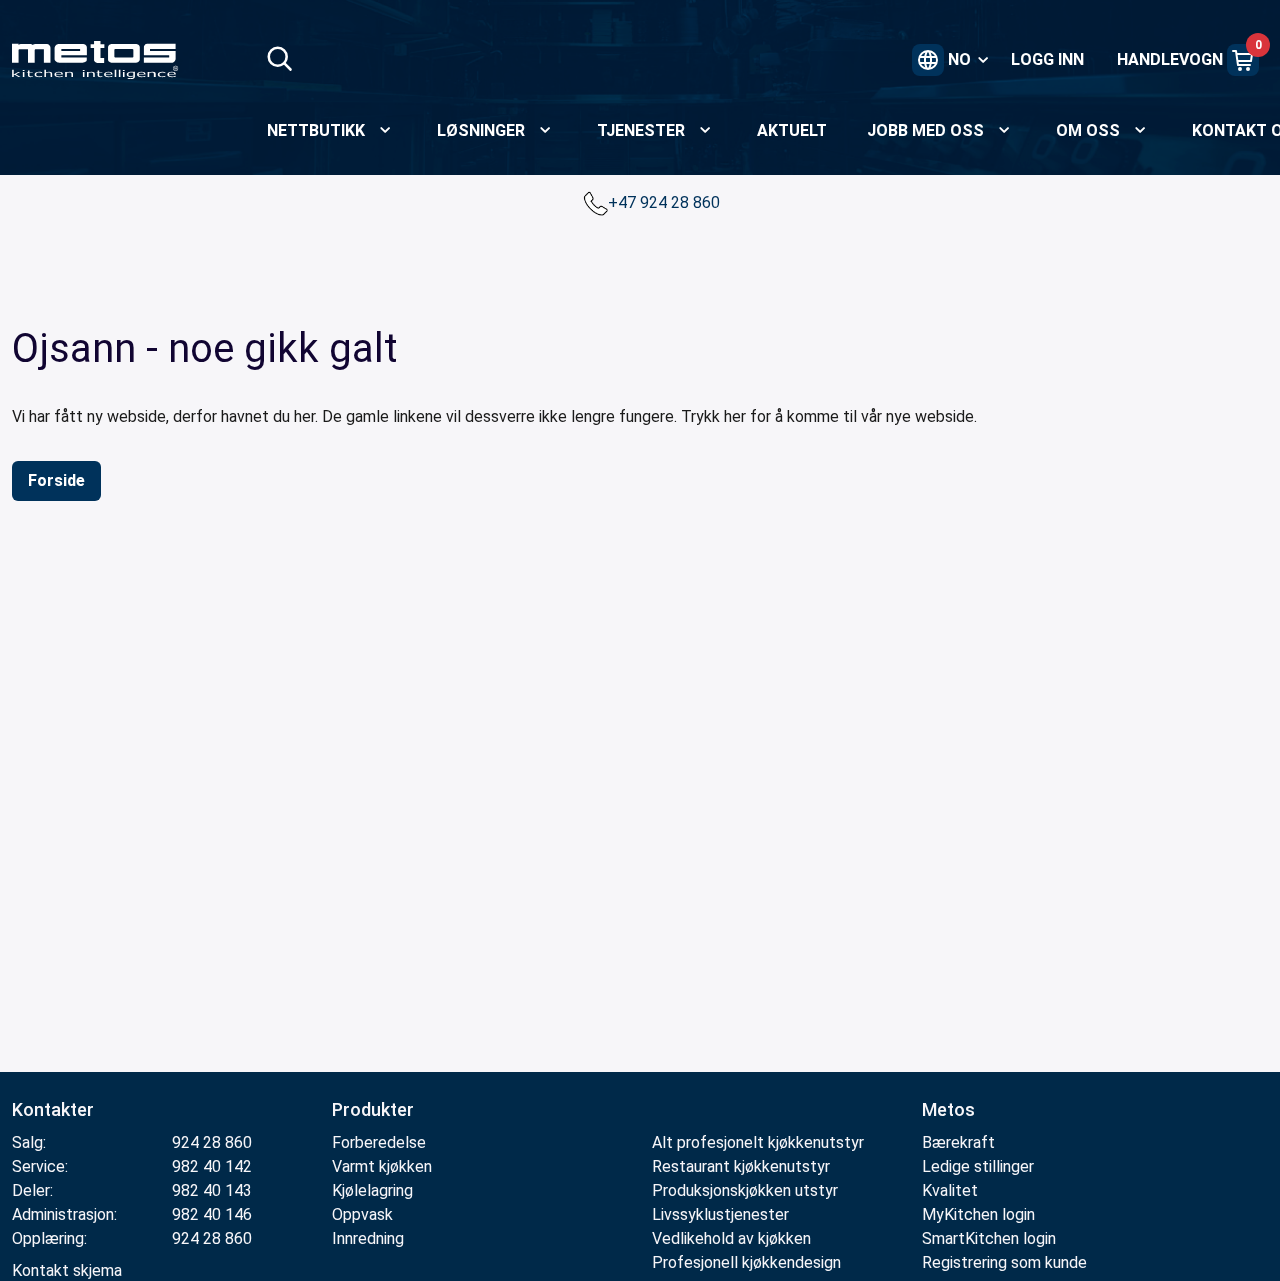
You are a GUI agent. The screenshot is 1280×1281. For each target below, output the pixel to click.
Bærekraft (958, 1142)
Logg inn (1047, 59)
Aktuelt (792, 130)
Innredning (368, 1238)
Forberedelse (379, 1142)
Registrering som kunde (1004, 1262)
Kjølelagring (372, 1190)
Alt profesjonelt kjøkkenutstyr (758, 1142)
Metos (948, 1109)
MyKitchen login (978, 1214)
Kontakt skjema (67, 1270)
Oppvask (362, 1214)
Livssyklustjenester (720, 1214)
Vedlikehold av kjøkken (731, 1238)
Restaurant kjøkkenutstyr (741, 1166)
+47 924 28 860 (666, 202)
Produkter (373, 1109)
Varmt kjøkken (382, 1166)
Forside (56, 480)
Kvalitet (950, 1190)
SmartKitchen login (989, 1238)
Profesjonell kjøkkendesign (746, 1262)
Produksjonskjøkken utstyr (745, 1190)
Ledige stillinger (978, 1166)
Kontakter (53, 1109)
